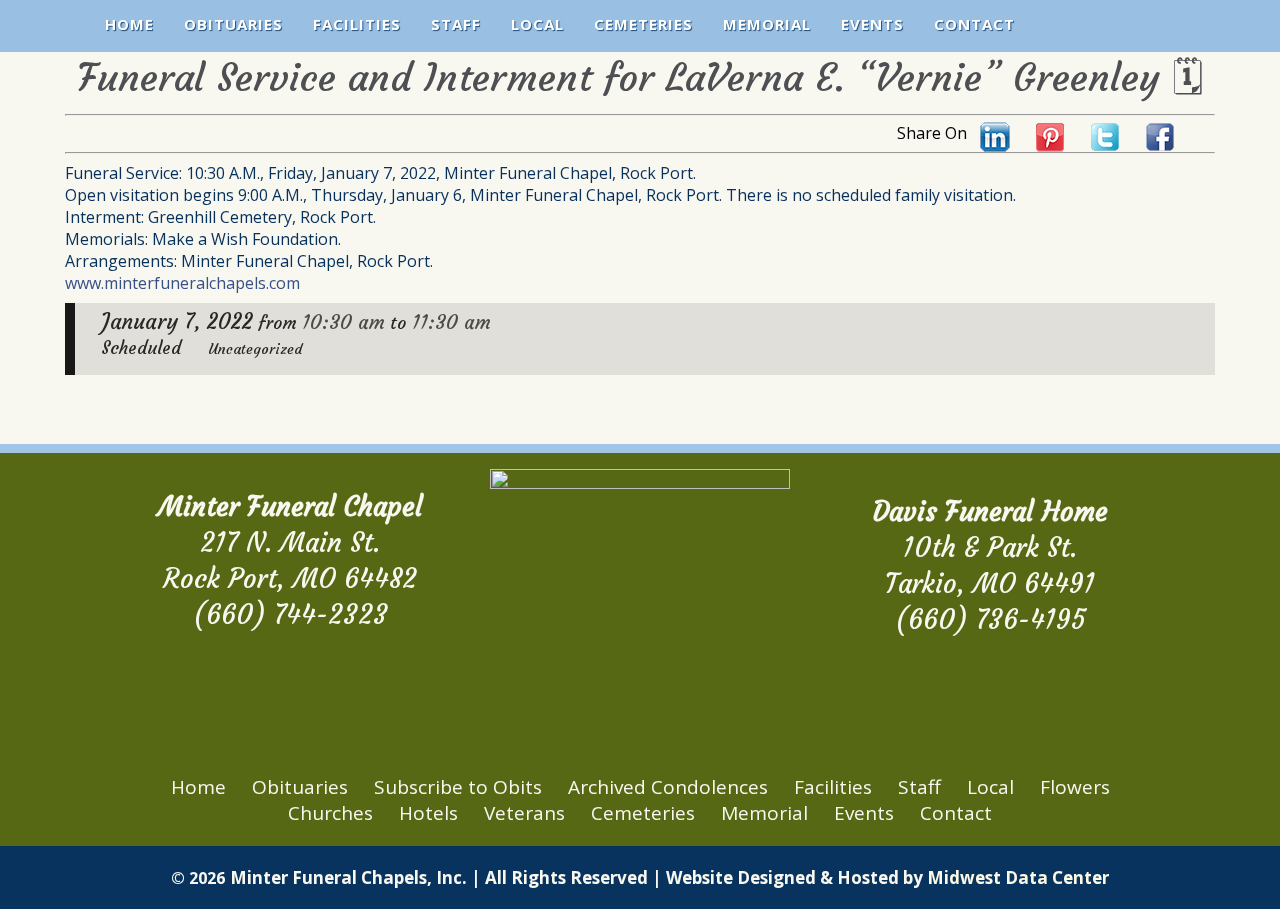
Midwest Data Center (1018, 877)
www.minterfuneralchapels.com (182, 283)
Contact (974, 24)
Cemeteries (643, 24)
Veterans (524, 813)
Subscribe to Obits (458, 787)
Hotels (428, 813)
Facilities (357, 24)
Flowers (1075, 787)
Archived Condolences (668, 787)
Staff (456, 24)
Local (537, 24)
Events (872, 24)
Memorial (767, 24)
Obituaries (233, 24)
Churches (330, 813)
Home (129, 24)
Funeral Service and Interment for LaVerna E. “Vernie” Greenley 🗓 (640, 77)
